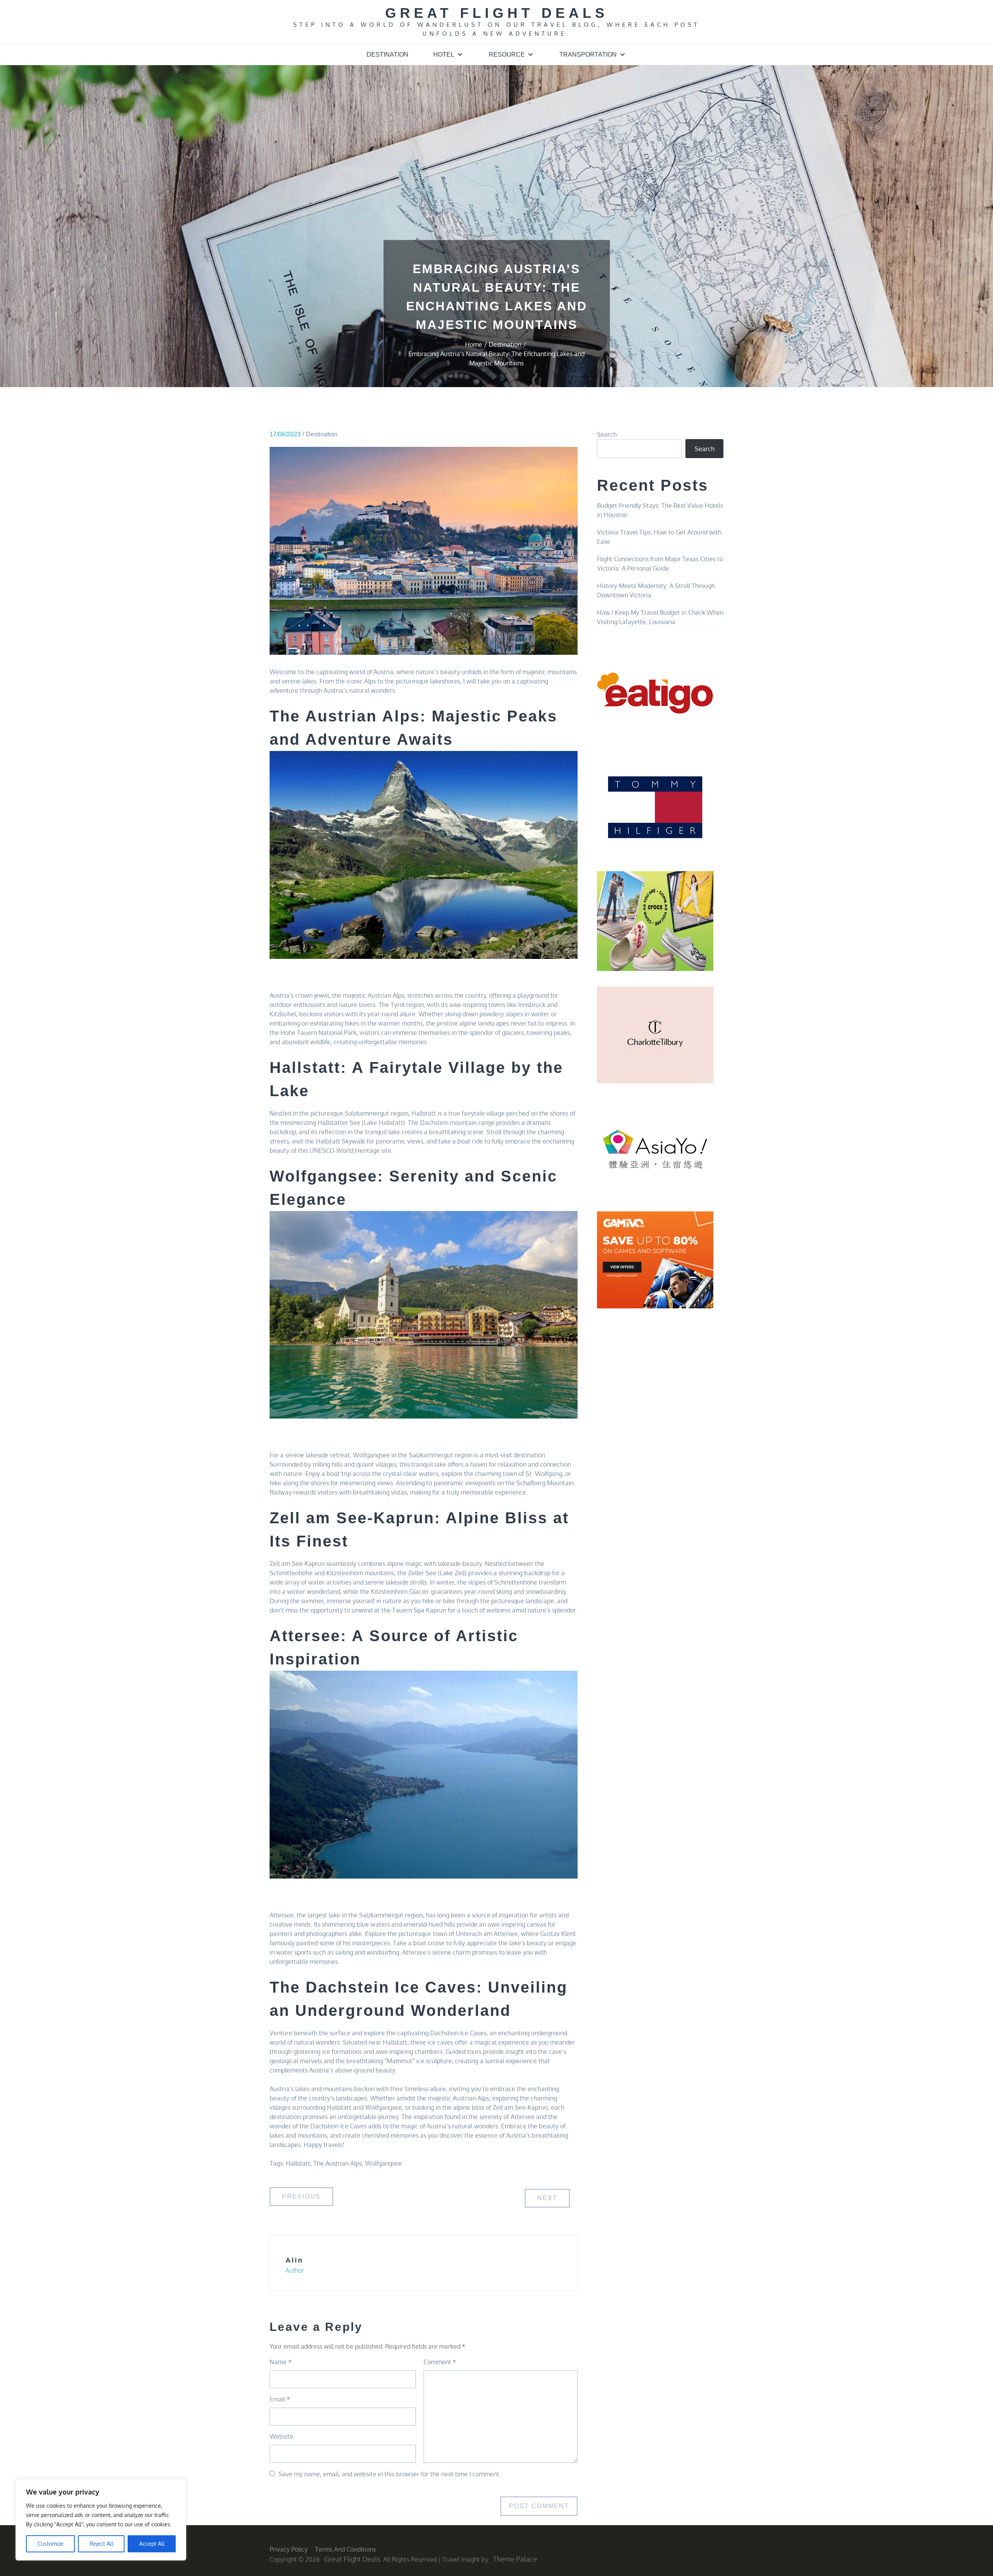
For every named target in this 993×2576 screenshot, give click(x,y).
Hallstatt (298, 2163)
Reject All (101, 2544)
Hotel (444, 54)
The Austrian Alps (338, 2163)
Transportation (588, 54)
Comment (440, 2362)
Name (281, 2362)
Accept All (152, 2544)
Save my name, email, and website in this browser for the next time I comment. (390, 2474)
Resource (507, 54)
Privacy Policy (289, 2549)
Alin (294, 2260)
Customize (51, 2544)
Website (281, 2436)
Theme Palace (515, 2559)
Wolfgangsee (383, 2163)
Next (547, 2198)
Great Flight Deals (497, 13)
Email (280, 2399)
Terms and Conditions (345, 2549)
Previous (301, 2196)
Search (607, 434)
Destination (388, 54)
